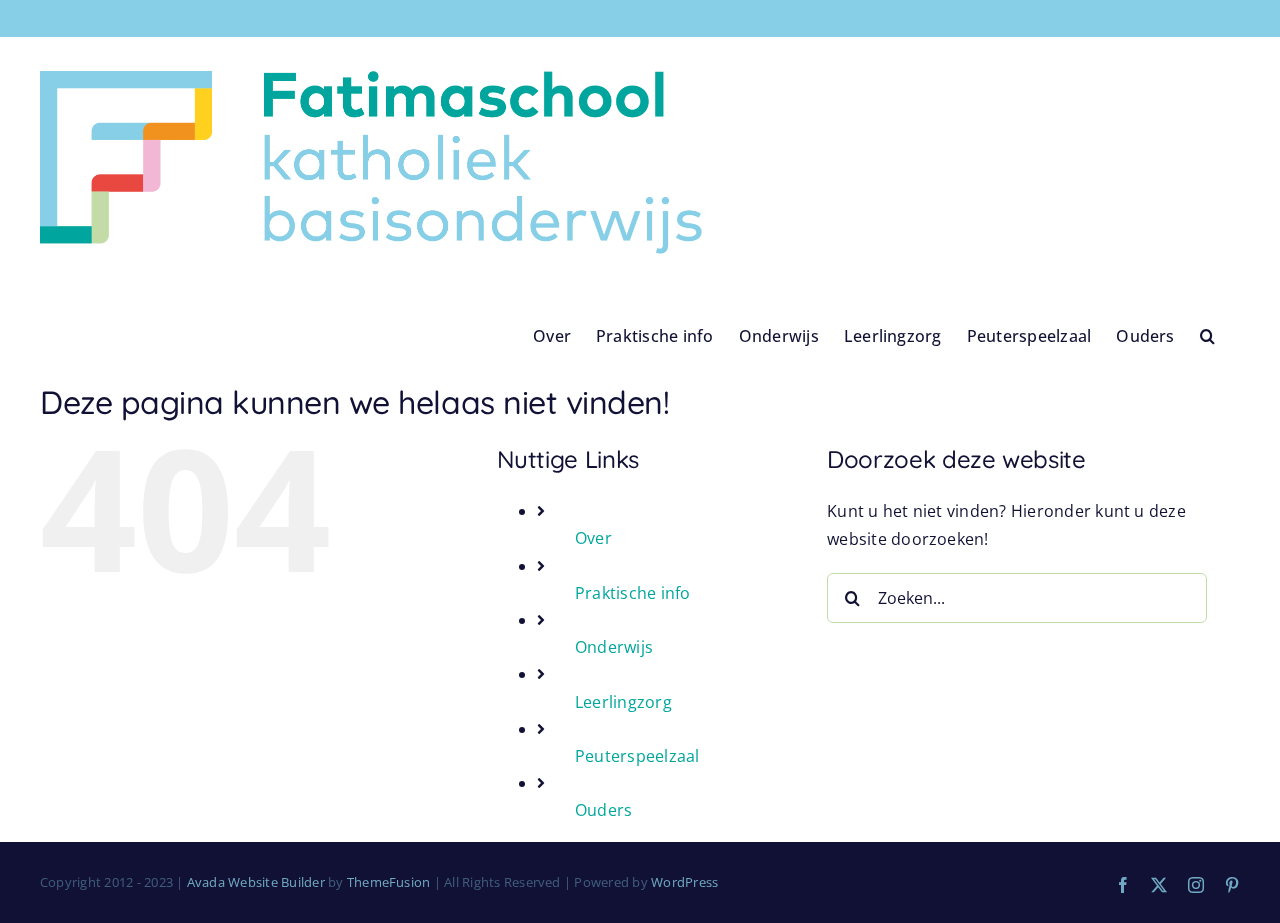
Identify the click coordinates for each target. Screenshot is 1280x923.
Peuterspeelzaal (637, 756)
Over (593, 538)
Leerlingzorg (623, 702)
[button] (1207, 335)
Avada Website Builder (256, 882)
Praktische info (633, 593)
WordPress (684, 882)
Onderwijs (614, 647)
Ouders (603, 810)
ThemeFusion (389, 882)
